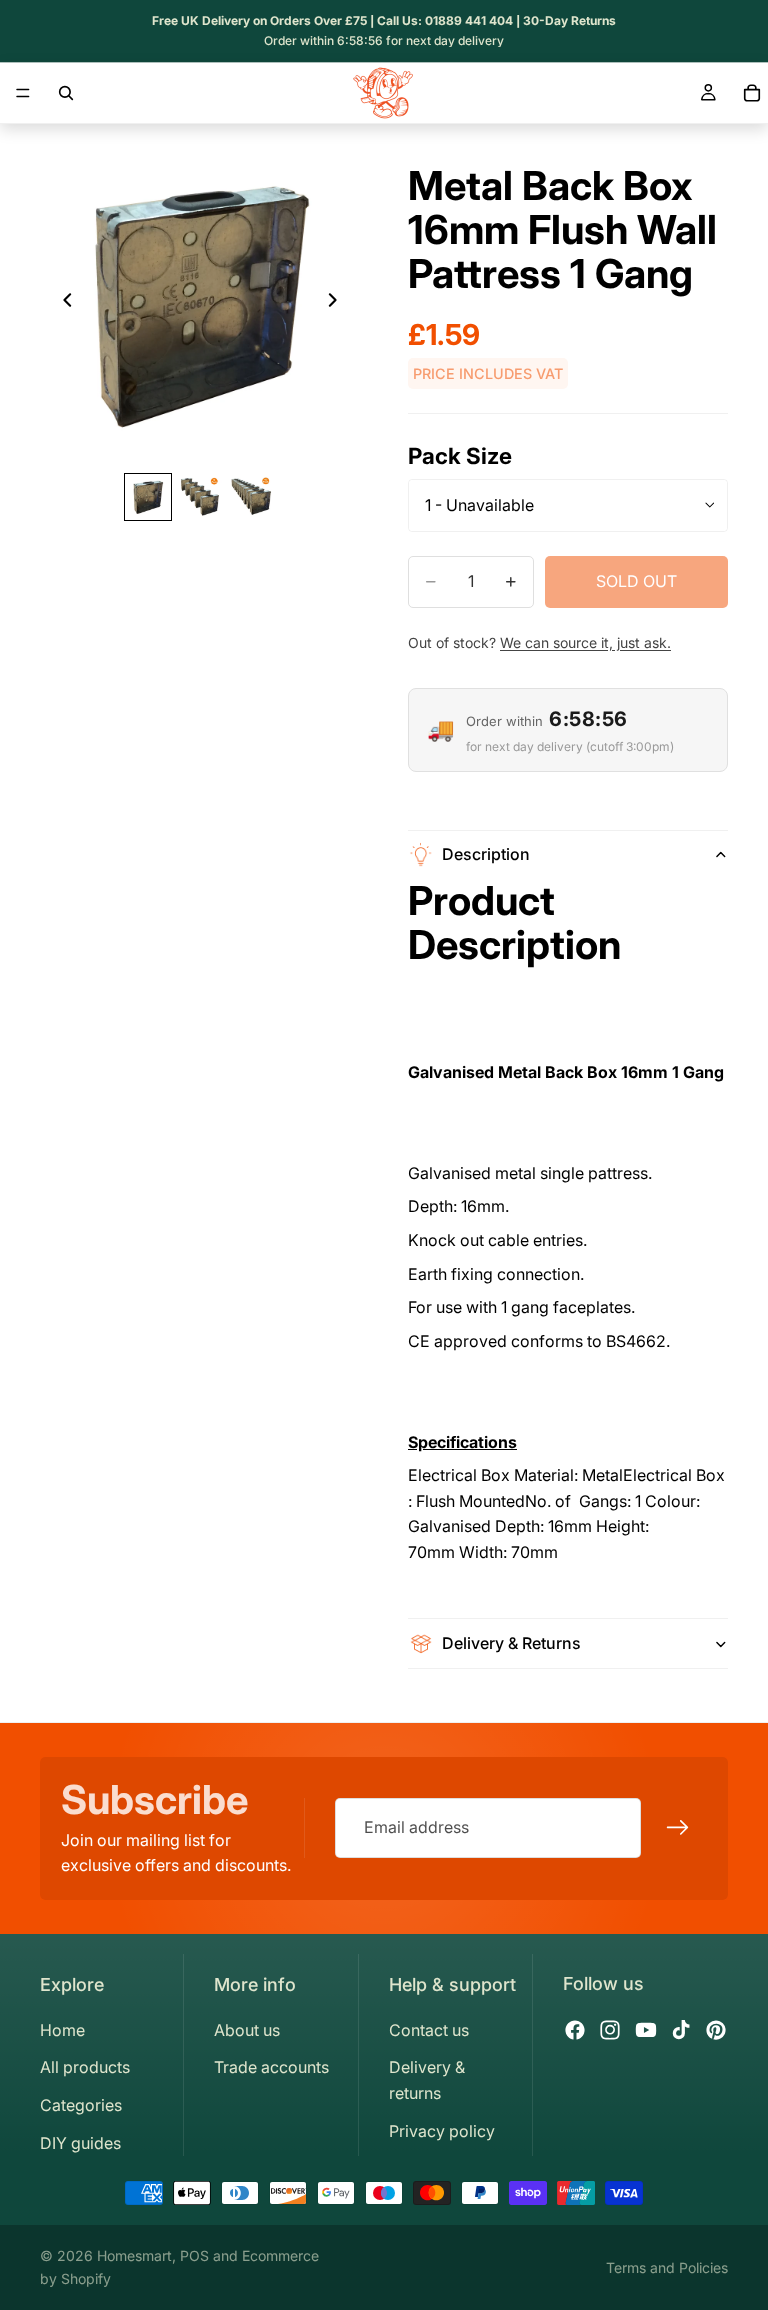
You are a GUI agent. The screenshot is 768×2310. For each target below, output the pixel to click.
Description (486, 854)
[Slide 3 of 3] (252, 497)
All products (85, 2067)
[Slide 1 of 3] (148, 497)
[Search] (66, 93)
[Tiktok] (681, 2030)
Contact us (429, 2030)
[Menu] (23, 93)
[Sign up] (678, 1829)
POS (194, 2255)
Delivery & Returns (511, 1643)
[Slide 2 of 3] (200, 497)
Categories (81, 2105)
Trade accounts (271, 2067)
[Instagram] (610, 2030)
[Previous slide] (62, 304)
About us (247, 2030)
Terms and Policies (667, 2267)
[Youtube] (646, 2030)
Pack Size (460, 455)
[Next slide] (338, 304)
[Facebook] (575, 2030)
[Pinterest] (716, 2030)
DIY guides (80, 2143)
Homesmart (134, 2255)
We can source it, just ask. (585, 642)
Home (62, 2030)
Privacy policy (442, 2131)
